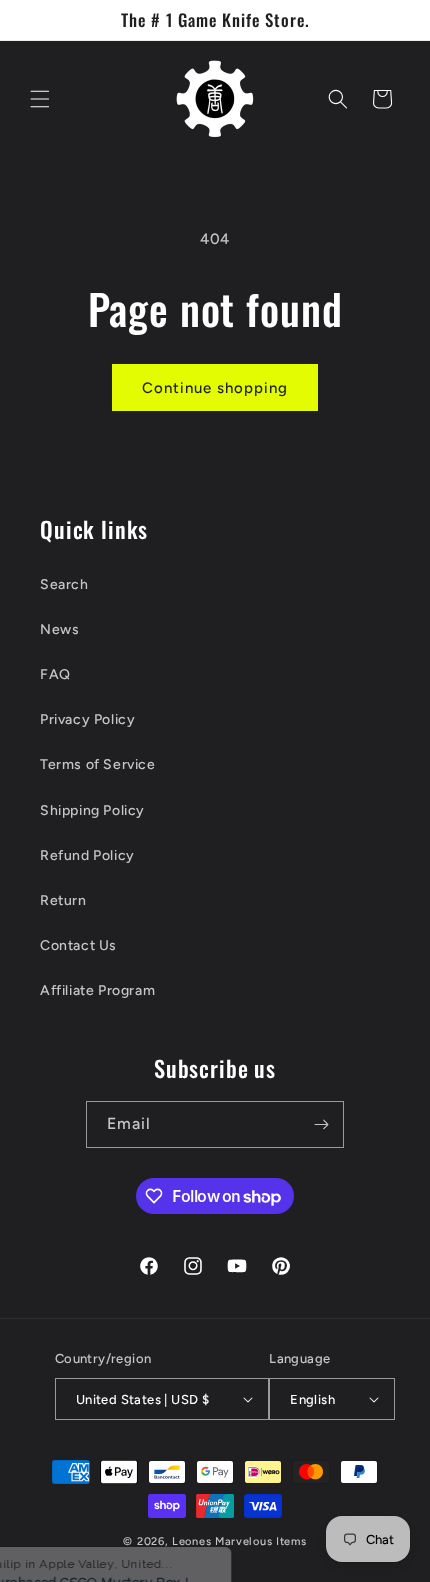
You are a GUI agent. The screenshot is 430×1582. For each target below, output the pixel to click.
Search (64, 584)
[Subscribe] (321, 1124)
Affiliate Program (97, 990)
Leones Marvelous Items (239, 1541)
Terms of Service (98, 764)
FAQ (55, 674)
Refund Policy (87, 855)
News (59, 629)
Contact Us (78, 945)
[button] (40, 99)
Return (63, 900)
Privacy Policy (87, 719)
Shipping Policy (92, 810)
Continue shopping (215, 388)
